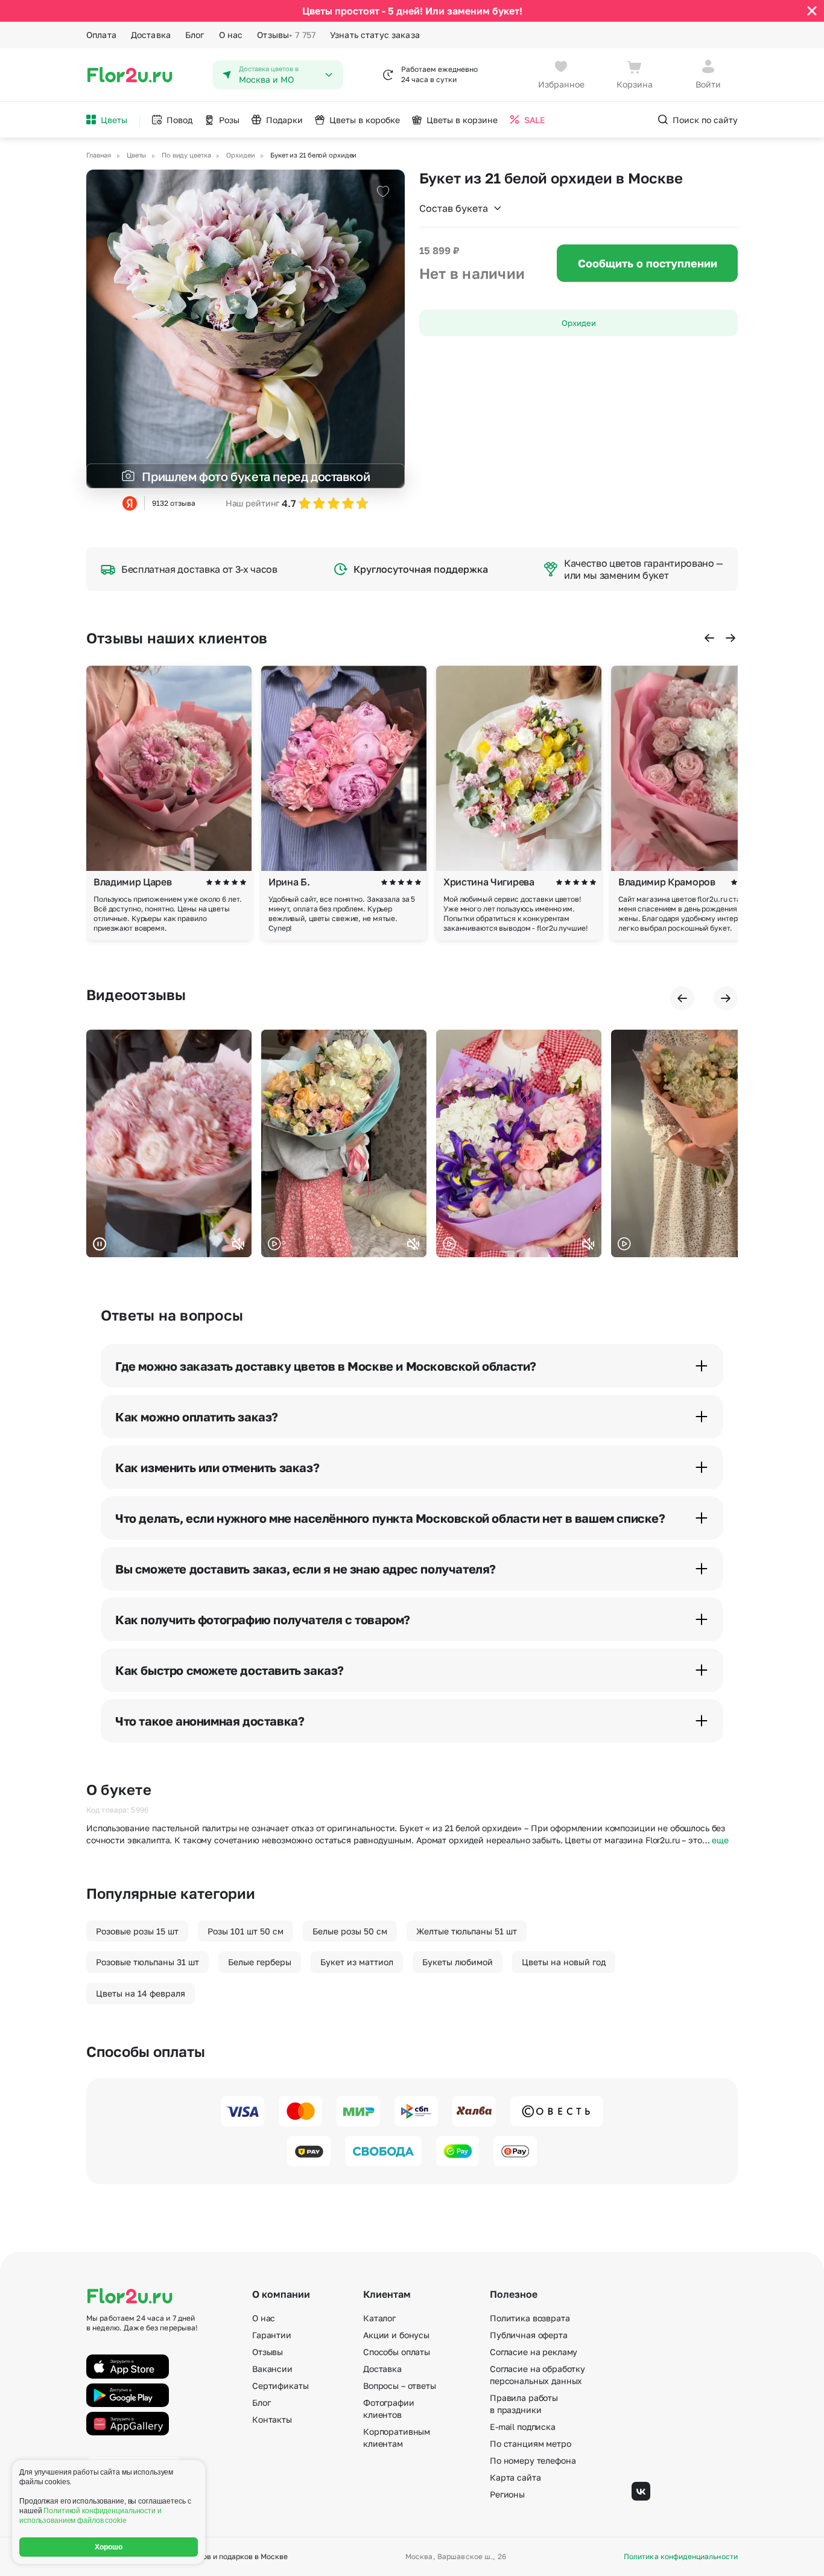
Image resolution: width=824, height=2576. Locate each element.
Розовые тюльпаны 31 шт (147, 1962)
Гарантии (272, 2335)
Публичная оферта (529, 2335)
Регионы (507, 2494)
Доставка (151, 35)
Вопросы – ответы (400, 2386)
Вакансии (272, 2369)
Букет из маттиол (357, 1962)
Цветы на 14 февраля (141, 1993)
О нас (231, 35)
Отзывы (286, 35)
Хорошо (109, 2547)
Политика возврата (530, 2318)
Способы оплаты (397, 2352)
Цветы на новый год (564, 1962)
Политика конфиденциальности (681, 2557)
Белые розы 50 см (350, 1931)
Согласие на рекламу (534, 2352)
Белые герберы (260, 1962)
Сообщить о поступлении (648, 263)
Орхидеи (579, 323)
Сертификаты (280, 2386)
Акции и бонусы (396, 2335)
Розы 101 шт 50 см (246, 1931)
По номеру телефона (533, 2460)
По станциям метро (531, 2444)
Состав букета (454, 208)
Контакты (272, 2419)
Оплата (101, 35)
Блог (195, 35)
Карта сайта (515, 2477)
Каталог (379, 2318)
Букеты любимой (458, 1962)
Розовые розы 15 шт (137, 1931)
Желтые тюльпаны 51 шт (467, 1931)
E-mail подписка (523, 2427)
